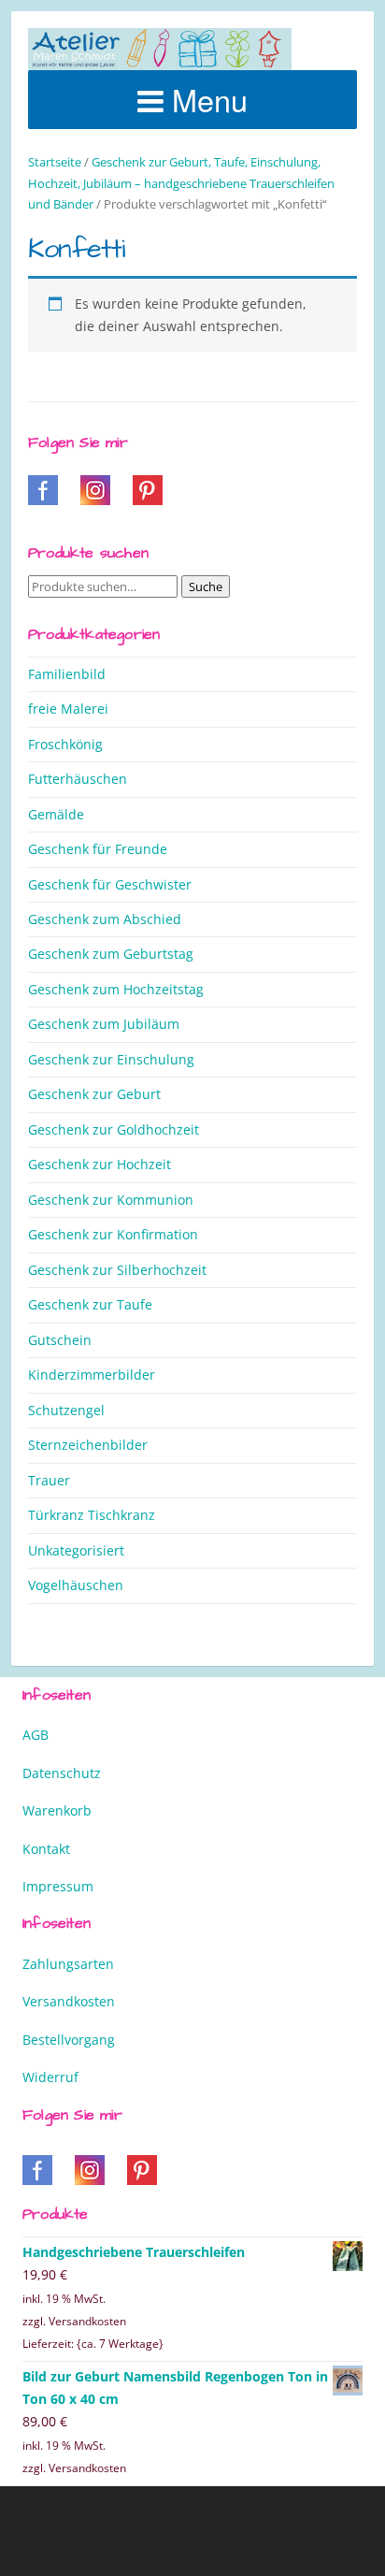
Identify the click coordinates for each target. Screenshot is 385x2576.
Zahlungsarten (68, 1964)
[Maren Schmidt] (160, 49)
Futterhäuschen (78, 779)
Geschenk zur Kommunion (111, 1200)
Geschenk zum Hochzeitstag (116, 989)
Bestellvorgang (69, 2040)
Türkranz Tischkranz (92, 1515)
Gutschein (60, 1340)
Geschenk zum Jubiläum (104, 1024)
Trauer (49, 1480)
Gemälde (56, 814)
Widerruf (50, 2077)
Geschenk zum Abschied (105, 919)
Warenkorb (57, 1810)
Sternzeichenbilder (88, 1445)
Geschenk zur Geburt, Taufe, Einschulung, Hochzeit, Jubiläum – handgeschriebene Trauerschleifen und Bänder (181, 183)
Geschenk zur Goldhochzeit (114, 1129)
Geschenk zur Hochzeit (100, 1164)
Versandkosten (69, 2001)
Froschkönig (65, 744)
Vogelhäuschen (76, 1585)
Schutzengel (66, 1410)
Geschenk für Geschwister (110, 884)
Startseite (55, 162)
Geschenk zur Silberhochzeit (117, 1270)
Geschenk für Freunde (98, 849)
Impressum (58, 1886)
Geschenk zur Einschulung (111, 1059)
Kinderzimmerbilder (92, 1375)
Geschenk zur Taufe (90, 1304)
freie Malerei (68, 709)
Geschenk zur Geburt (94, 1094)
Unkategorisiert (76, 1550)
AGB (36, 1735)
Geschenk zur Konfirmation (113, 1234)
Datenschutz (62, 1773)
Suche (206, 586)
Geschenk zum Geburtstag (111, 954)
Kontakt (46, 1849)
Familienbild (67, 674)
